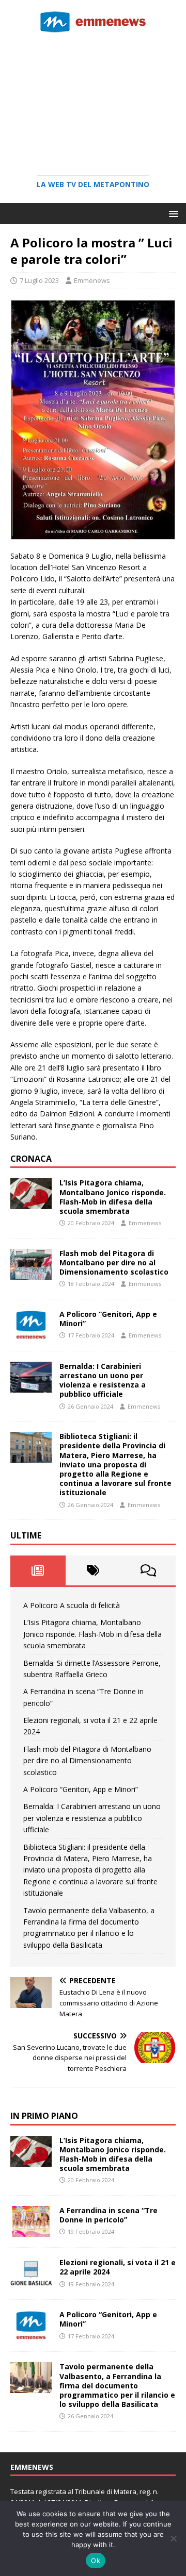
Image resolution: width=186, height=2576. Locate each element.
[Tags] (93, 1570)
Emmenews (92, 280)
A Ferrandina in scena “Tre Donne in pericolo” (109, 2215)
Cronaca (31, 1159)
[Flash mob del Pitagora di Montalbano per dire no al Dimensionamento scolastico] (31, 1273)
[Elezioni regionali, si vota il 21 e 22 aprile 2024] (31, 2283)
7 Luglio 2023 (39, 280)
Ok (96, 2561)
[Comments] (148, 1570)
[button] (172, 213)
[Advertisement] (93, 101)
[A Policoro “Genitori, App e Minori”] (31, 1335)
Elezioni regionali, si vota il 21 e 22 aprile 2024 (118, 2267)
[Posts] (38, 1570)
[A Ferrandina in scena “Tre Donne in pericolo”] (31, 2231)
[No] (173, 2538)
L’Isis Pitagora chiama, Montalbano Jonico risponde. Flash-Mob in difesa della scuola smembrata (113, 1197)
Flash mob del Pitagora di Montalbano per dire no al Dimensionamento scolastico (114, 1262)
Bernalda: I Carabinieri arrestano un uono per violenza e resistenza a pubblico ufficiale (103, 1380)
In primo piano (44, 2116)
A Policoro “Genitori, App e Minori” (108, 1319)
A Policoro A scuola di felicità (72, 1605)
